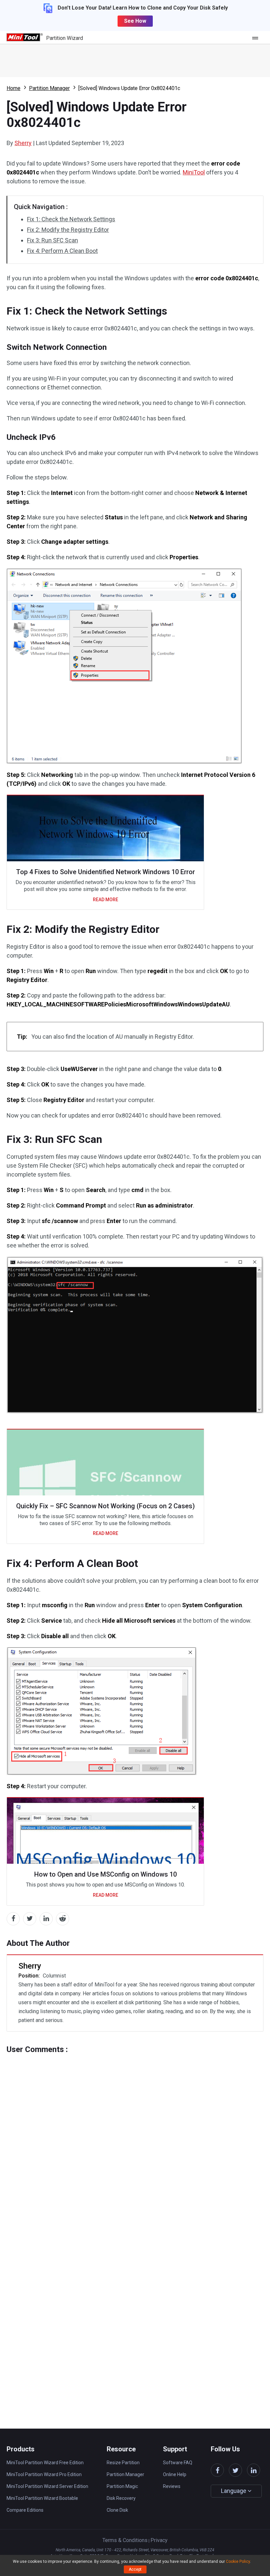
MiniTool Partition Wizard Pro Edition (44, 2474)
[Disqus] (135, 2136)
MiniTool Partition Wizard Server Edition (47, 2486)
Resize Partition (123, 2463)
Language (234, 2491)
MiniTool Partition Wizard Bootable (42, 2498)
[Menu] (257, 38)
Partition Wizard (65, 38)
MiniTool (194, 172)
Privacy (159, 2540)
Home (13, 88)
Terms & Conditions (125, 2540)
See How (135, 21)
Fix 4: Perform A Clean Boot (62, 251)
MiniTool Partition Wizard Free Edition (45, 2463)
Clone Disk (117, 2510)
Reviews (172, 2486)
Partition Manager (49, 88)
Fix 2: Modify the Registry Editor (68, 230)
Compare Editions (25, 2510)
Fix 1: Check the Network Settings (71, 219)
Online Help (175, 2474)
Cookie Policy (238, 2561)
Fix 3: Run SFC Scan (53, 240)
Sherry (23, 143)
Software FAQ (178, 2463)
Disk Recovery (121, 2498)
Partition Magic (122, 2486)
